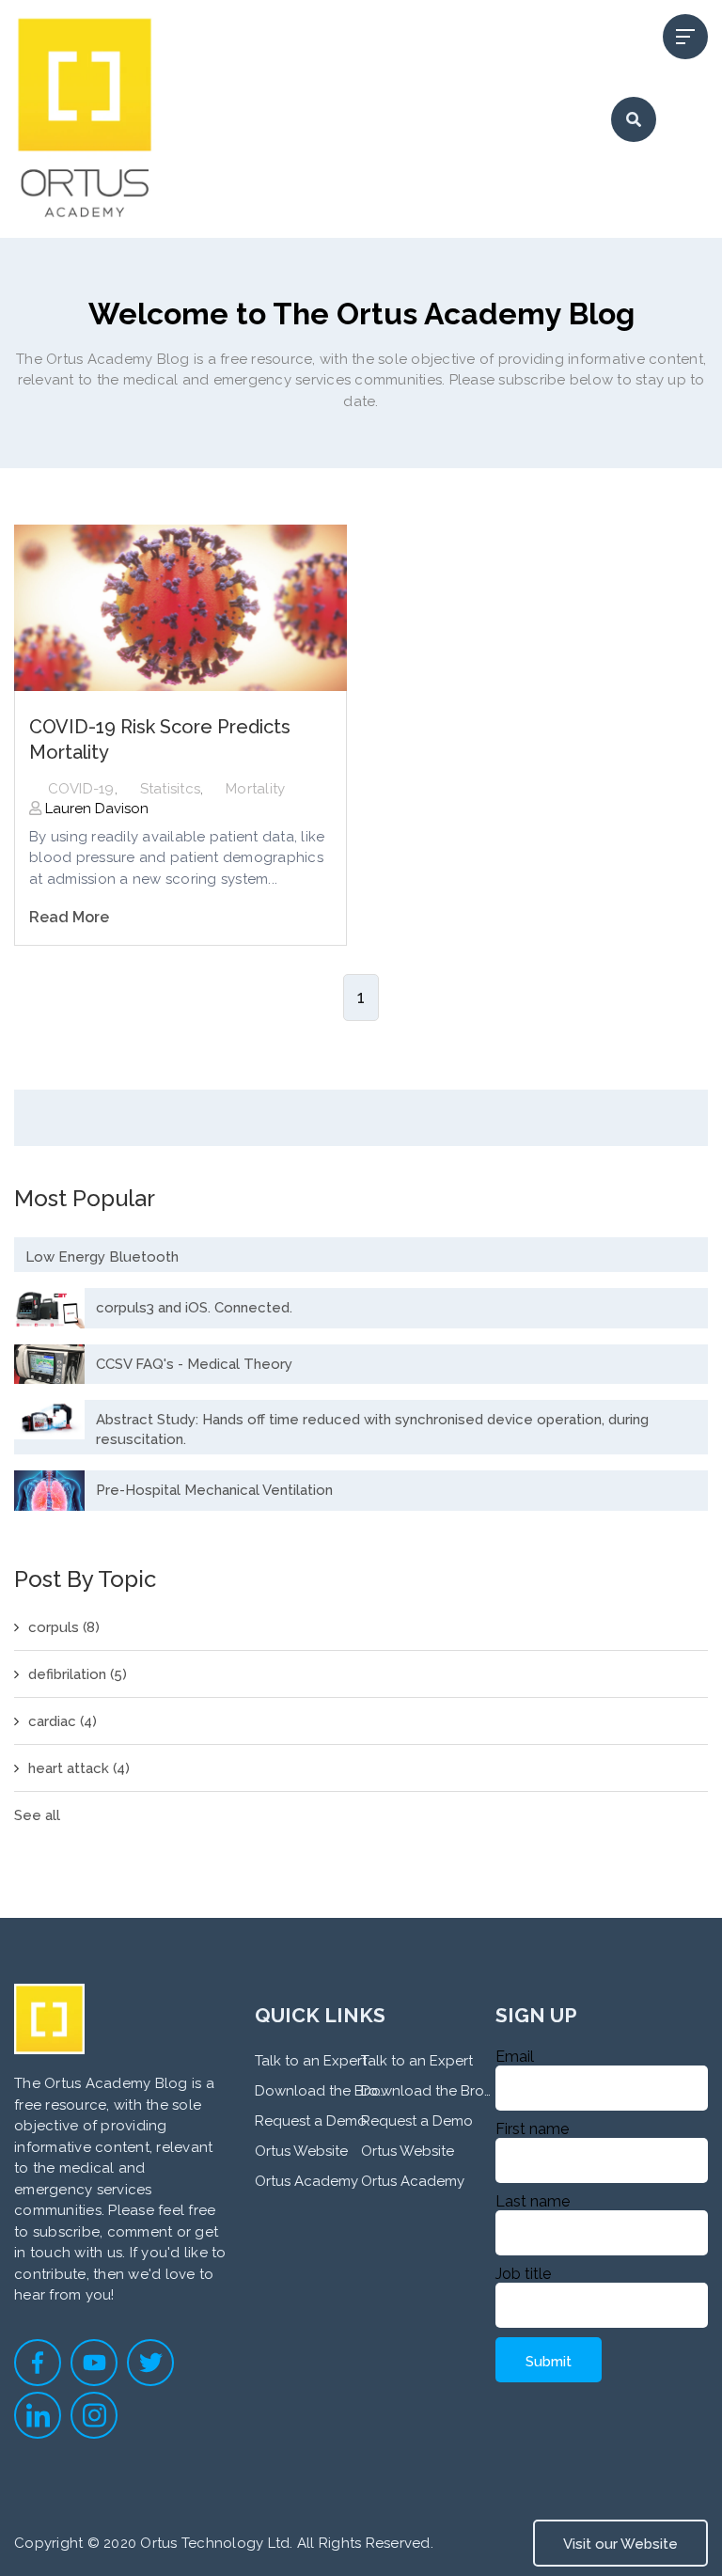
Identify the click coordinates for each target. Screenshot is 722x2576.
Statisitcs (171, 789)
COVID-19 (81, 789)
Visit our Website (620, 2544)
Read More (69, 917)
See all (37, 1815)
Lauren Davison (95, 809)
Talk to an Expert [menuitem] (311, 2061)
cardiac (63, 1721)
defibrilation (78, 1674)
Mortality (255, 789)
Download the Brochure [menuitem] (321, 2091)
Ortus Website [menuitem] (301, 2151)
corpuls (64, 1627)
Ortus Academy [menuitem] (306, 2181)
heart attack (79, 1768)
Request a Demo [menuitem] (311, 2121)
